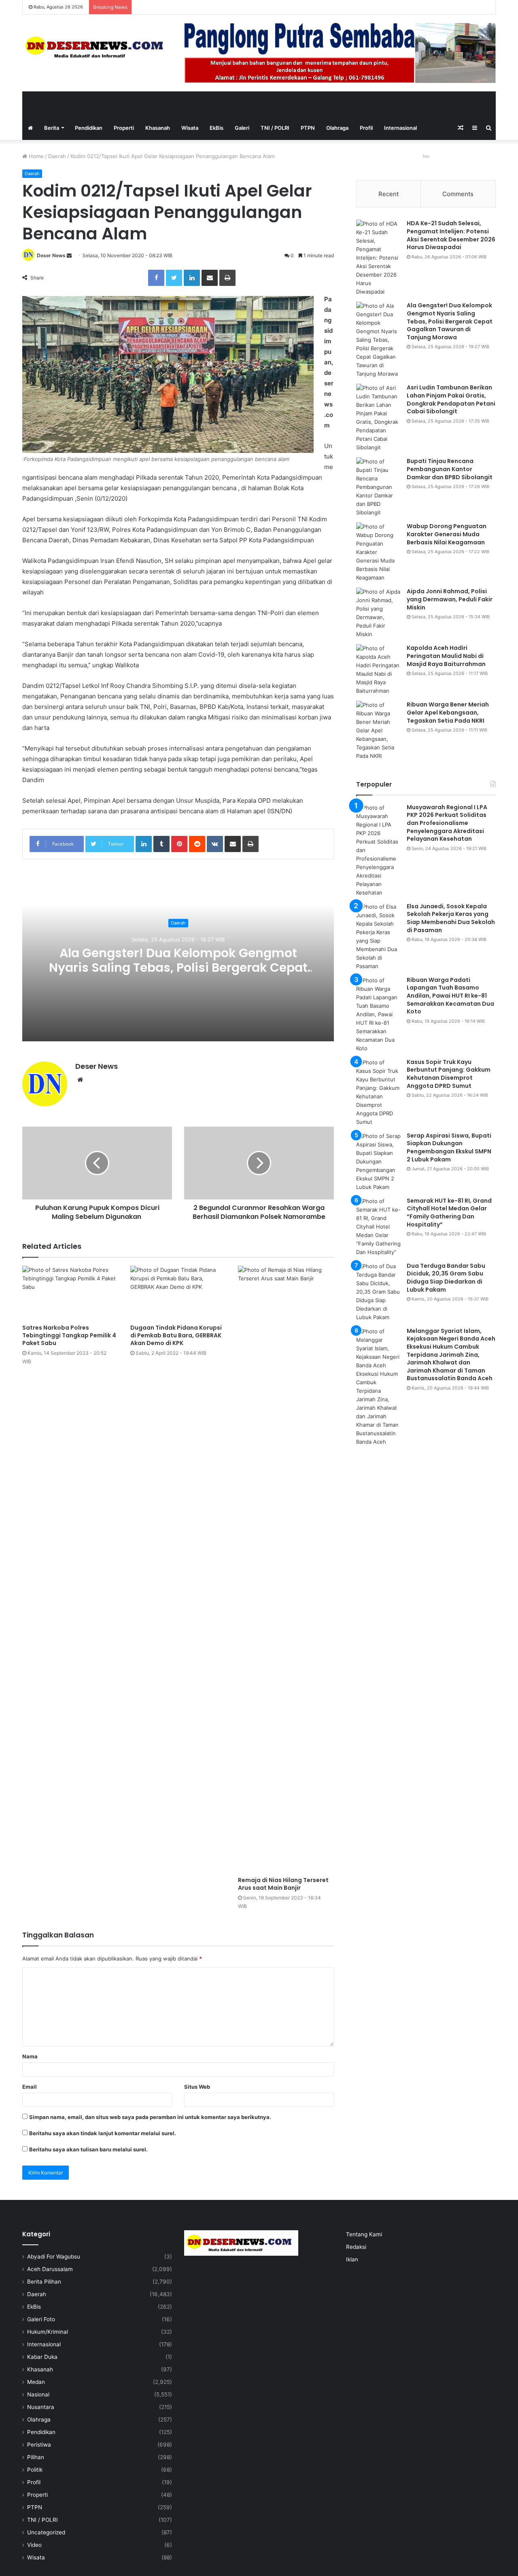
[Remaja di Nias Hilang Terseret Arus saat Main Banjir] (286, 1569)
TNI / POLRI (275, 128)
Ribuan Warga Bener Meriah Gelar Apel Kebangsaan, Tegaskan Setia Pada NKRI (448, 712)
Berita (52, 128)
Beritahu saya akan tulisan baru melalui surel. (88, 2149)
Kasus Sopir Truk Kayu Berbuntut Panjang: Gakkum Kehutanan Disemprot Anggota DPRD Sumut (449, 1074)
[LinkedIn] (192, 278)
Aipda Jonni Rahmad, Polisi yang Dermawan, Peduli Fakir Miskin (450, 599)
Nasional (38, 2394)
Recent (388, 194)
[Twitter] (174, 278)
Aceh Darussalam (50, 2269)
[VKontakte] (215, 844)
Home (35, 156)
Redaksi (356, 2247)
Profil (366, 128)
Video (34, 2545)
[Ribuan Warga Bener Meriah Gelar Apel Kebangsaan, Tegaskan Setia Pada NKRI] (378, 731)
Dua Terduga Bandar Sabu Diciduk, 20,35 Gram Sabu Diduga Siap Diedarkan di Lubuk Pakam (446, 1278)
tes (426, 156)
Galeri (242, 128)
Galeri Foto (41, 2319)
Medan (36, 2382)
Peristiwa (39, 2445)
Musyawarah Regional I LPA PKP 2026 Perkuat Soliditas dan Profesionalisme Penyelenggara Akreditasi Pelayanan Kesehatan (447, 823)
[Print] (227, 278)
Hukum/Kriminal (48, 2332)
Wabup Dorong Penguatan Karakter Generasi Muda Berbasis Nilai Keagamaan (447, 534)
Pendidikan (89, 128)
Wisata (190, 128)
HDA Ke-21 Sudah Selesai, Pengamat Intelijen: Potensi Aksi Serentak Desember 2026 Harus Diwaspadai (451, 235)
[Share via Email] (210, 278)
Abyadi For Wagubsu (54, 2257)
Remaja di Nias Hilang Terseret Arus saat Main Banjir (283, 1884)
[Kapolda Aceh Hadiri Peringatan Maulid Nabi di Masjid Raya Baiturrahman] (378, 670)
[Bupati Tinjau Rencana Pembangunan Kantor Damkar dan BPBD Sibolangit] (378, 487)
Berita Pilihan (44, 2282)
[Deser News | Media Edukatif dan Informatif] (97, 47)
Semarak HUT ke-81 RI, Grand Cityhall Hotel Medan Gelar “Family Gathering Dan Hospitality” (449, 1213)
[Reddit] (197, 844)
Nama (30, 2056)
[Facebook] (156, 278)
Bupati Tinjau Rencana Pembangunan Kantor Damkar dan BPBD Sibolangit (450, 469)
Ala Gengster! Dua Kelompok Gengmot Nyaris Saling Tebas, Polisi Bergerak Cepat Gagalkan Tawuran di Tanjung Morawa (178, 968)
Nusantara (41, 2407)
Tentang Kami (364, 2234)
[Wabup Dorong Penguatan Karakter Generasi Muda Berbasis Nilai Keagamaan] (378, 552)
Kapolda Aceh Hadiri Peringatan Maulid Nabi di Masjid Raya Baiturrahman (446, 656)
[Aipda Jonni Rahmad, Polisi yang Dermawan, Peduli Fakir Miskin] (378, 613)
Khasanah (158, 128)
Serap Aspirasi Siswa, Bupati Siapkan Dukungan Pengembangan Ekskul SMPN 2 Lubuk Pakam (449, 1147)
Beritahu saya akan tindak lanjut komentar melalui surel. (103, 2133)
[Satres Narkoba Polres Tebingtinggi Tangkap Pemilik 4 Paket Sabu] (70, 1293)
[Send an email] (69, 255)
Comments (458, 194)
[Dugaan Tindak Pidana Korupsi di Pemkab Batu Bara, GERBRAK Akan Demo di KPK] (178, 1293)
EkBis (217, 128)
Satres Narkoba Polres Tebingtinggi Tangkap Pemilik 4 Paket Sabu (69, 1335)
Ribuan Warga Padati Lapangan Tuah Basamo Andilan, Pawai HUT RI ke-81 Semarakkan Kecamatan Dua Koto (450, 996)
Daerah (57, 156)
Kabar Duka (42, 2357)
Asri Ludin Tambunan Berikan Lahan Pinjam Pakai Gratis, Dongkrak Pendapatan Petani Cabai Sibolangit (451, 399)
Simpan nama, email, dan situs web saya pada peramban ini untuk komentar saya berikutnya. (150, 2117)
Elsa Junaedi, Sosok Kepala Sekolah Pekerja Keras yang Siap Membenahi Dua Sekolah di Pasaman (451, 918)
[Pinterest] (179, 844)
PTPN (308, 128)
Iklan (352, 2259)
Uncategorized (46, 2532)
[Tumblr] (161, 844)
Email (30, 2087)
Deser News (51, 255)
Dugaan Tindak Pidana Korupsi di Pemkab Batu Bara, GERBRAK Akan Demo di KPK (176, 1335)
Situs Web (197, 2087)
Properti (124, 128)
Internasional (400, 128)
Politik (35, 2470)
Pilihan (36, 2457)
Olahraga (337, 128)
